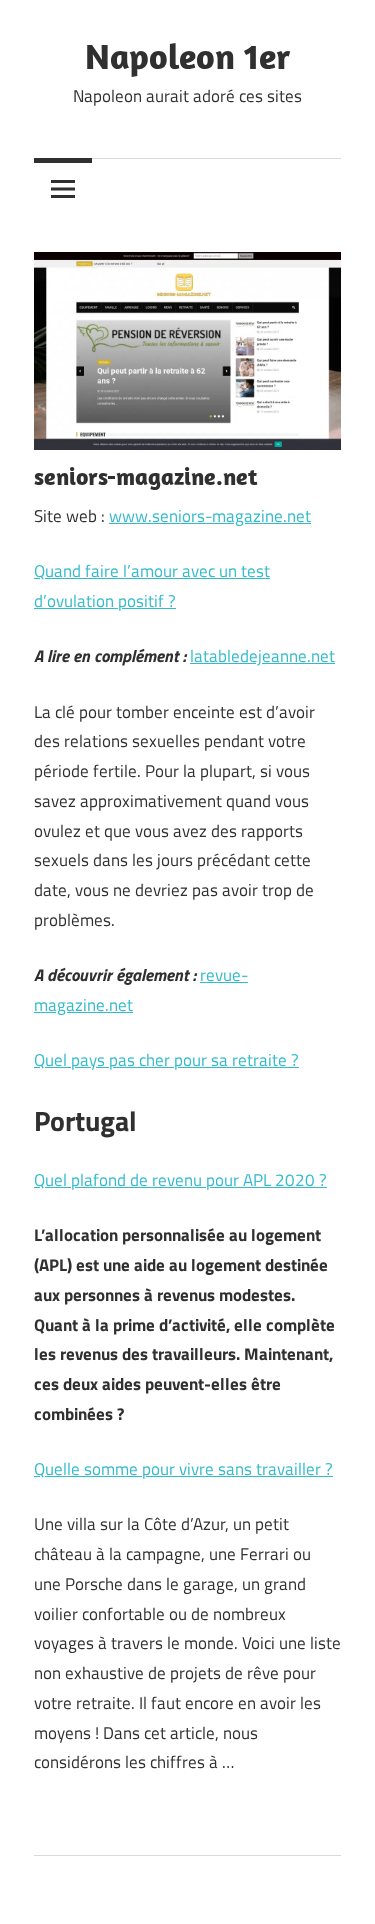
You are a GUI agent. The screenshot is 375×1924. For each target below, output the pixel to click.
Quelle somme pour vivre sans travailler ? (183, 1469)
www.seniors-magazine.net (210, 516)
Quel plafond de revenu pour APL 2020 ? (180, 1180)
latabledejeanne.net (262, 656)
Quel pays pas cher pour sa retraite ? (166, 1060)
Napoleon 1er (187, 55)
